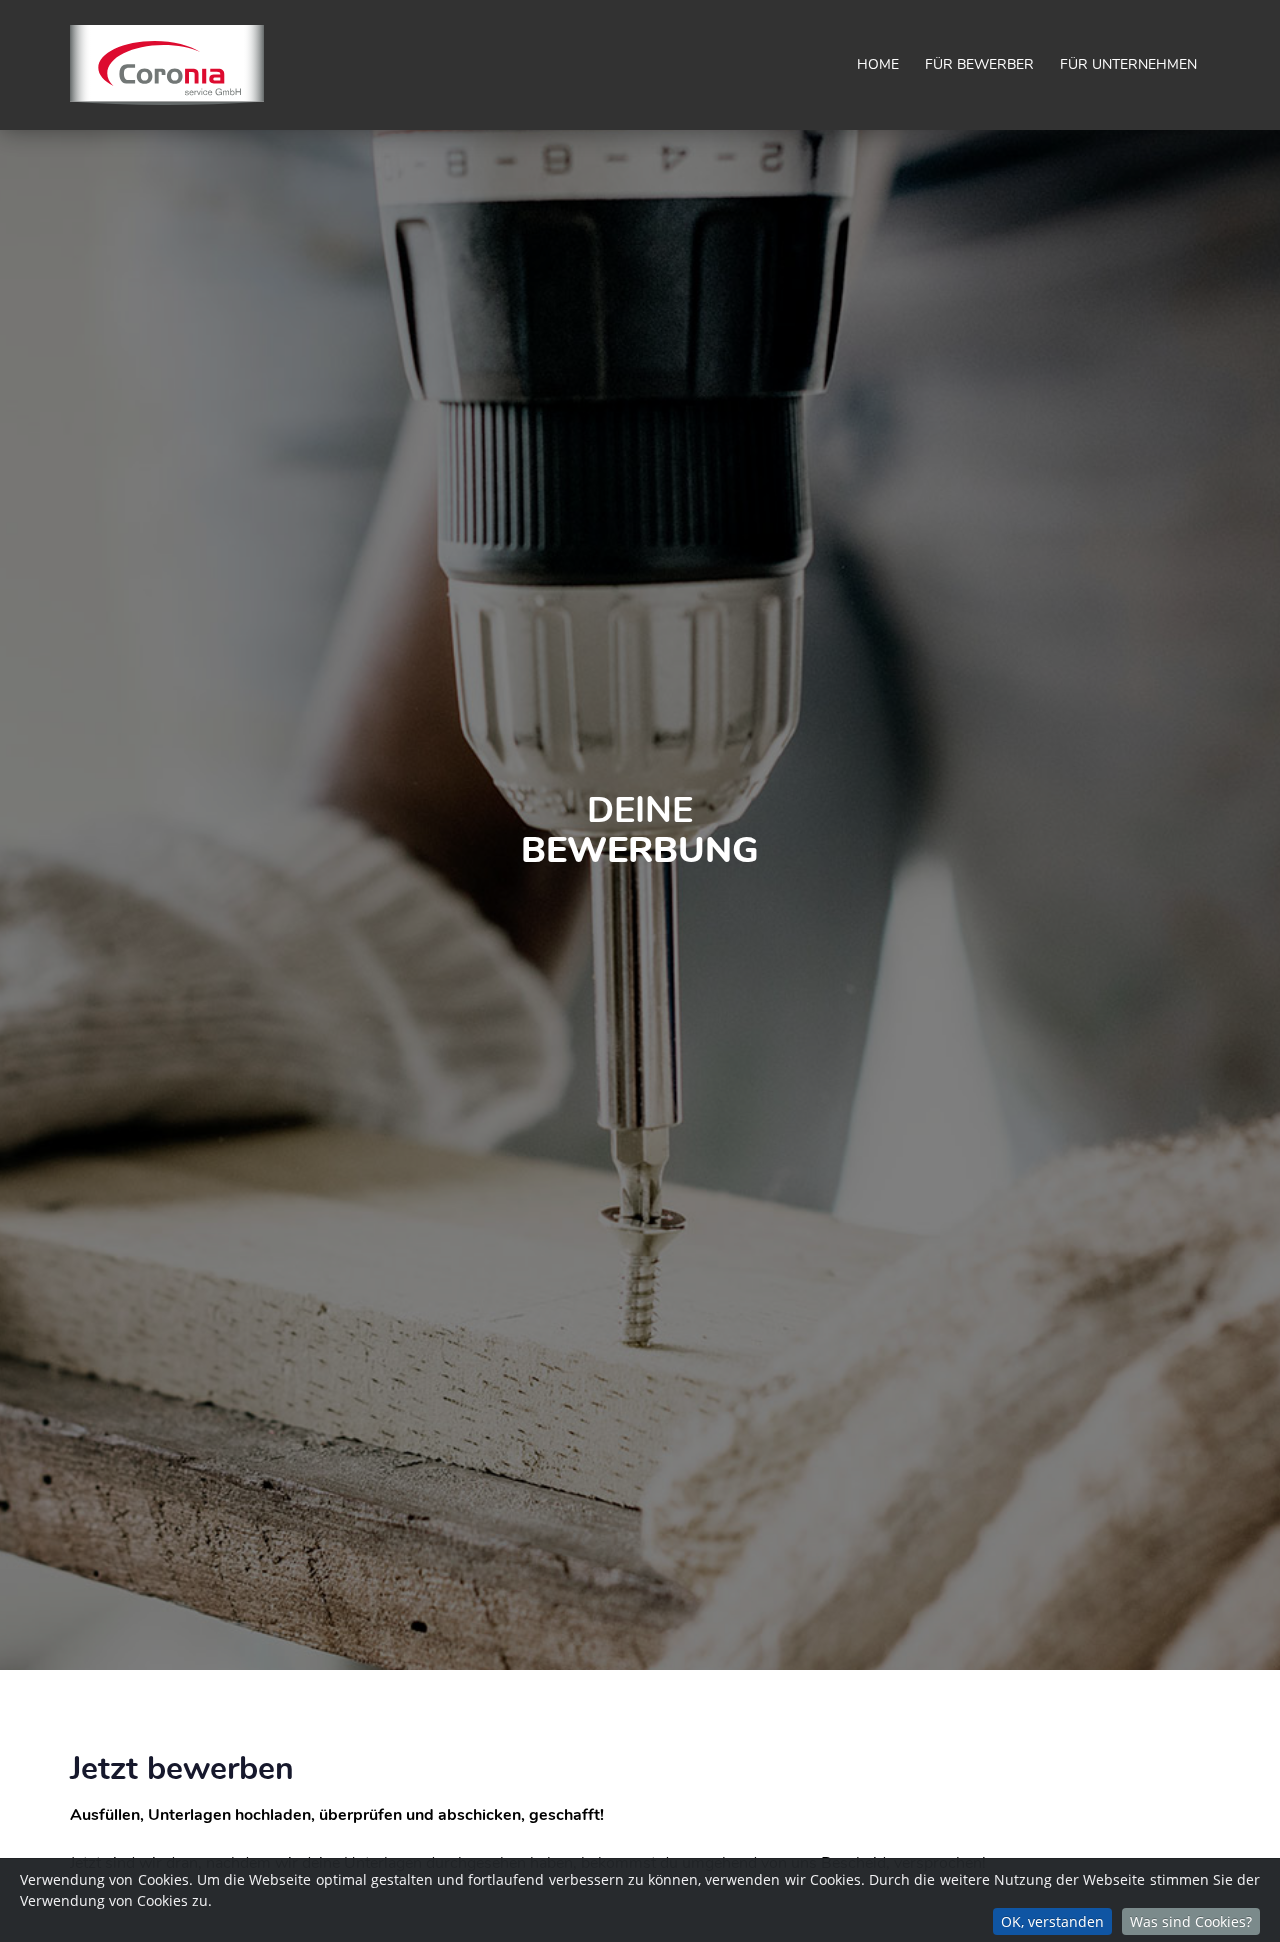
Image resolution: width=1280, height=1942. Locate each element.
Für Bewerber (979, 64)
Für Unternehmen (1128, 64)
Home (878, 64)
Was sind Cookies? (1191, 1921)
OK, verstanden (1052, 1921)
